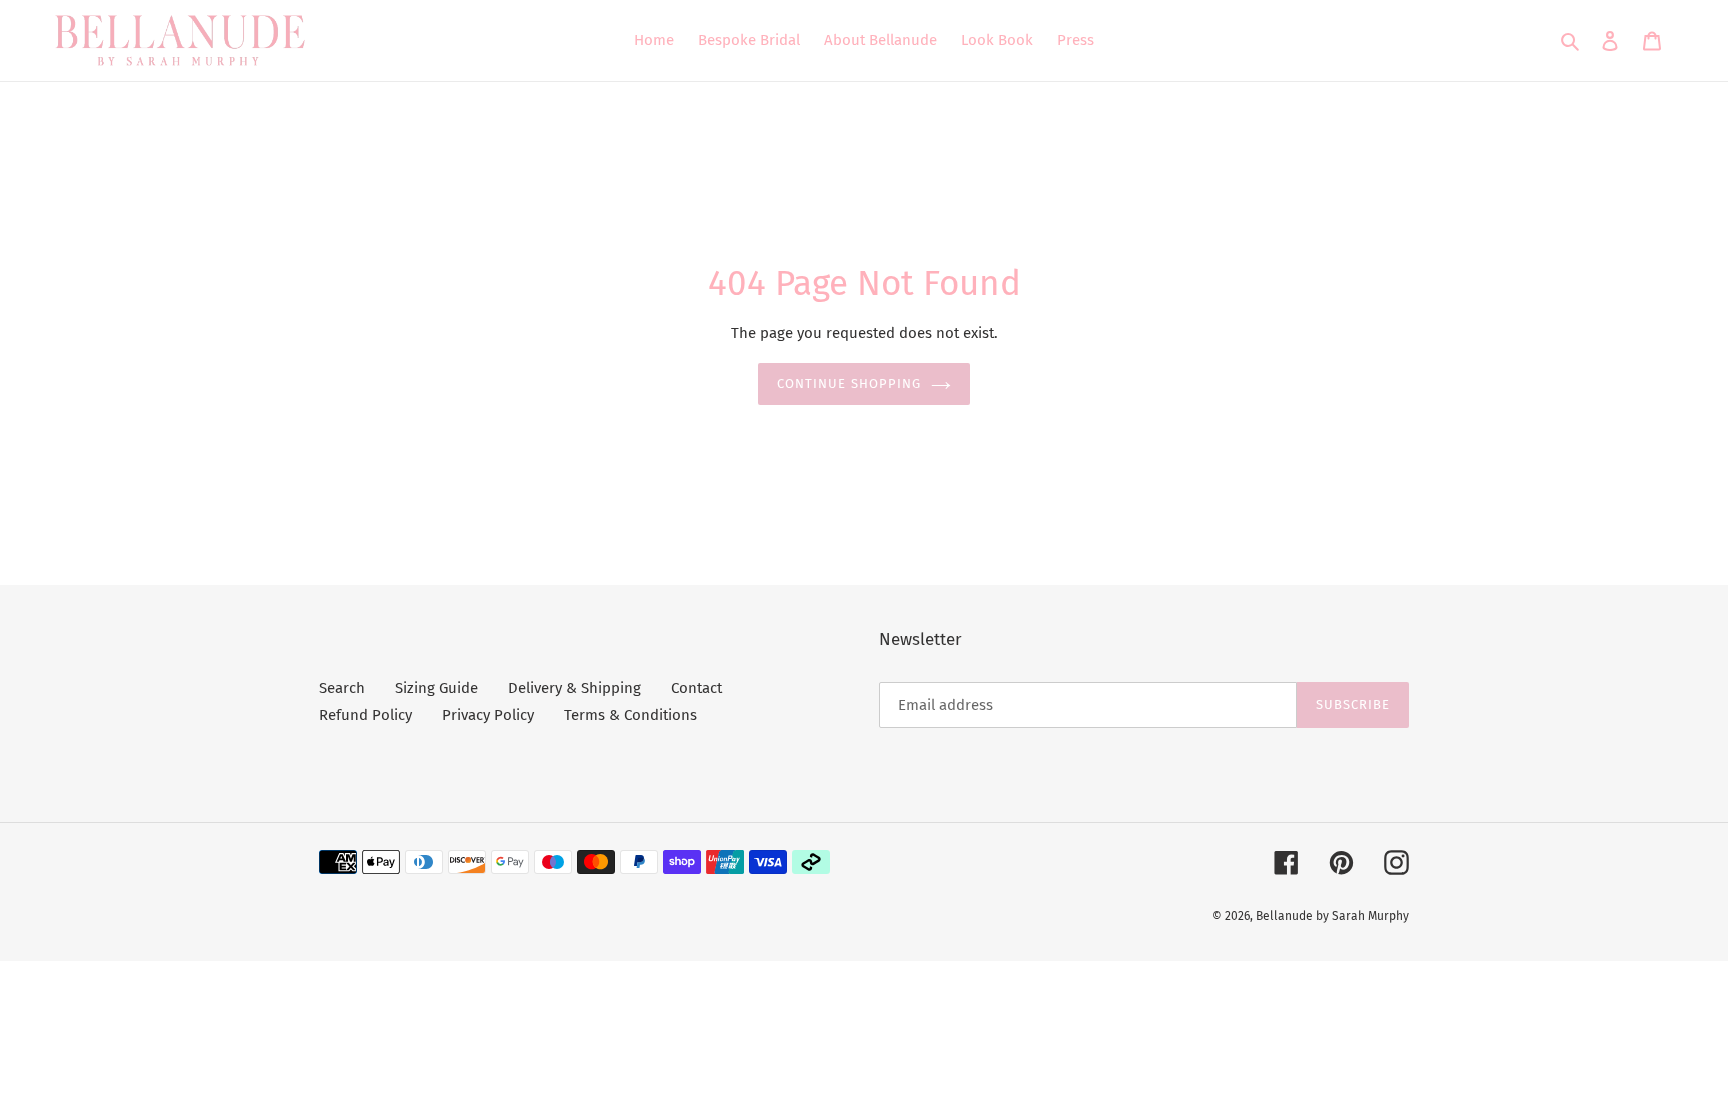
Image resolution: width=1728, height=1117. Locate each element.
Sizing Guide (436, 688)
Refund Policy (365, 715)
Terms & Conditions (630, 715)
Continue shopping (849, 383)
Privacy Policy (488, 715)
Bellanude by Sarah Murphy (1332, 916)
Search (342, 688)
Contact (696, 688)
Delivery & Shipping (574, 688)
